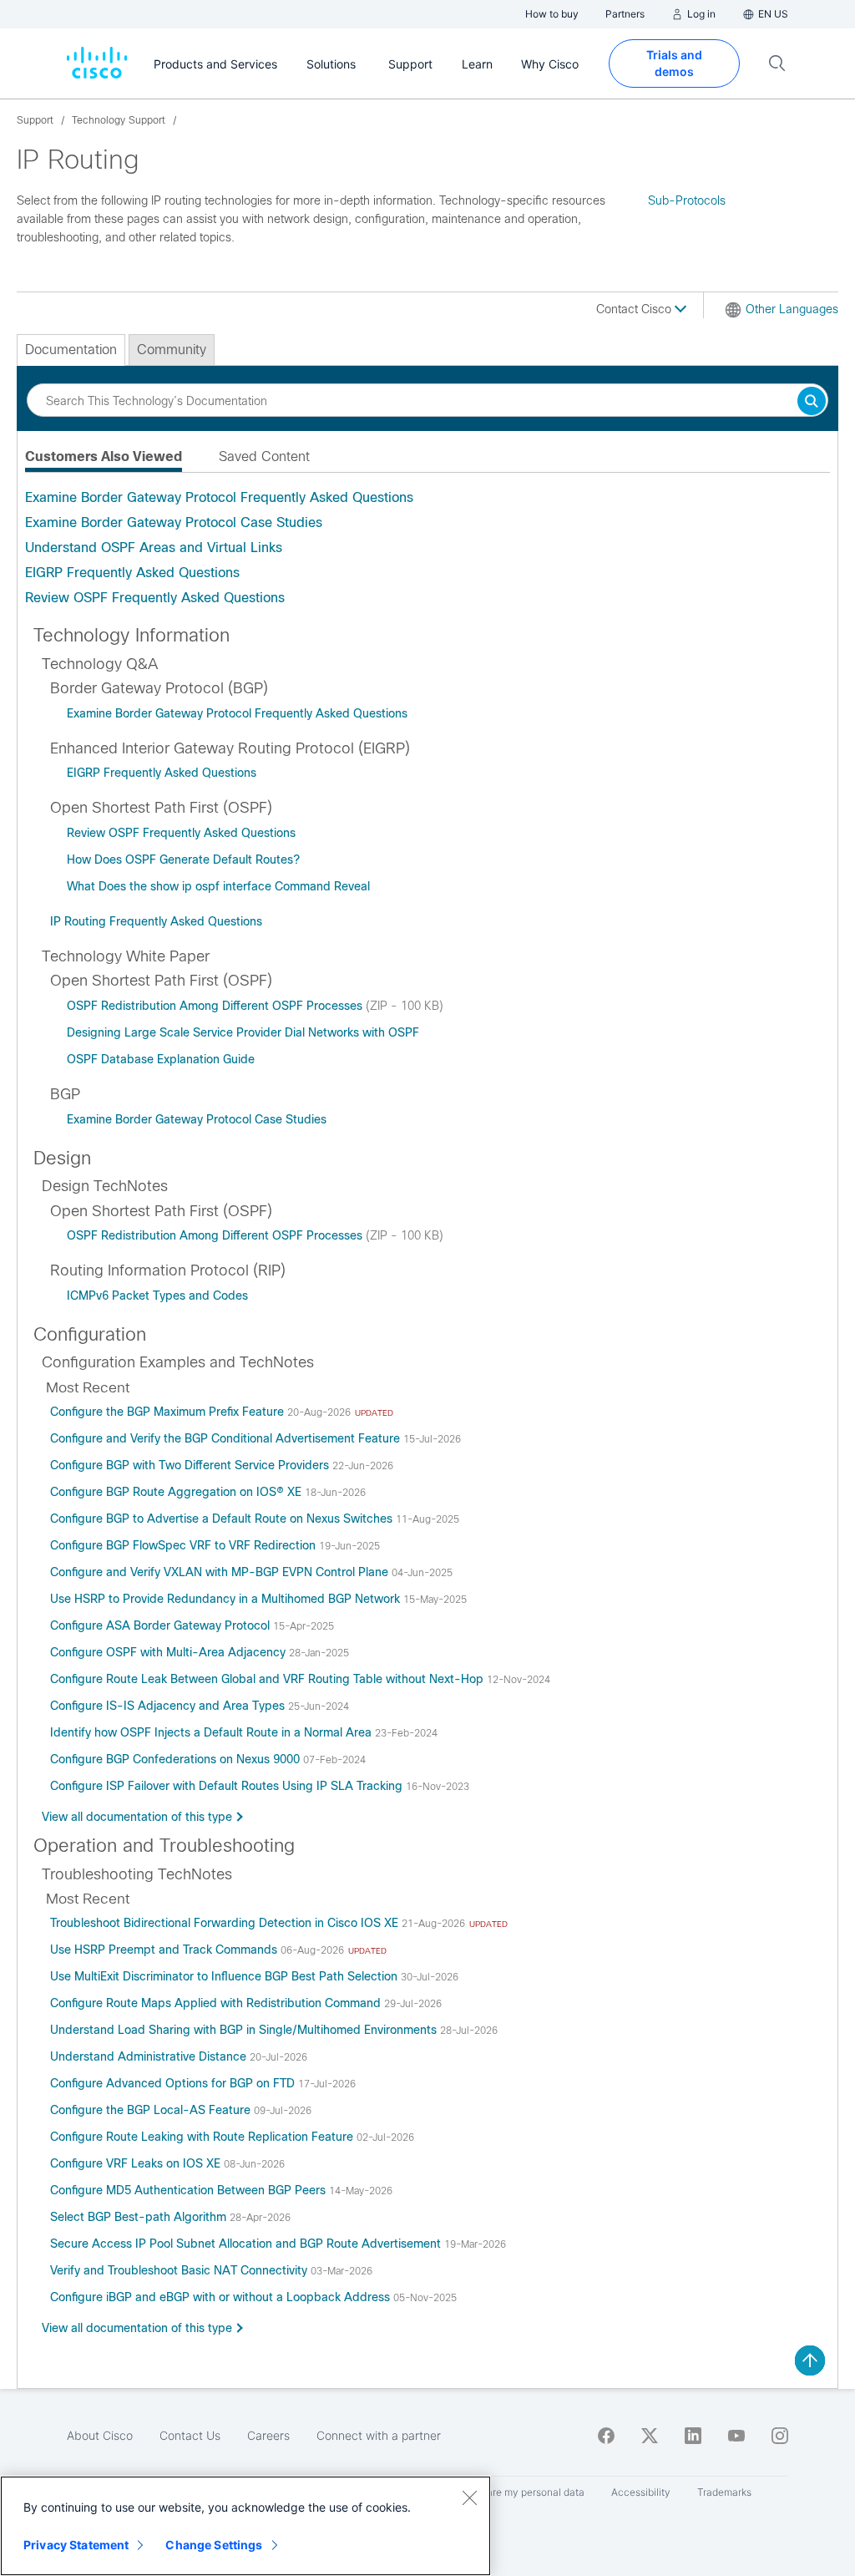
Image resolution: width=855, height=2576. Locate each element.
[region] (245, 2526)
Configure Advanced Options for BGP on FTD (174, 2083)
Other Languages (792, 309)
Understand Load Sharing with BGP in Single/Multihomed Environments (245, 2030)
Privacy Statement (76, 2545)
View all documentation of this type (137, 1817)
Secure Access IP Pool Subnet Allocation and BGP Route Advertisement (247, 2244)
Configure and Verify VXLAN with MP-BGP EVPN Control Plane (221, 1572)
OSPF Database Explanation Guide (161, 1059)
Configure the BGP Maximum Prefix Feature (169, 1412)
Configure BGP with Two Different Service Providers (191, 1465)
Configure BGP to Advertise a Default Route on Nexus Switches (223, 1519)
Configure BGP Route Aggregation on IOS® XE (177, 1492)
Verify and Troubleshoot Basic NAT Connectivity (180, 2270)
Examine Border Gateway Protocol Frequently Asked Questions (219, 497)
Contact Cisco (635, 309)
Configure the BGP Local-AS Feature (152, 2110)
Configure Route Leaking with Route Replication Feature (203, 2137)
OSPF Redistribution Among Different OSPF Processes (216, 1006)
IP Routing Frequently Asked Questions (156, 921)
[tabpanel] (427, 548)
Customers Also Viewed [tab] (104, 456)
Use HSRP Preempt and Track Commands (165, 1950)
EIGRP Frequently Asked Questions (132, 573)
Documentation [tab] (71, 350)
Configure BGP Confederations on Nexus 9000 (177, 1759)
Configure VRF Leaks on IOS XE (137, 2163)
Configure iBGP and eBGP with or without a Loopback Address (222, 2297)
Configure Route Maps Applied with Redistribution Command (217, 2003)
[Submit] (812, 402)
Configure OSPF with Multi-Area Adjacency (169, 1652)
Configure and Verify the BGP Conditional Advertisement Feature (227, 1438)
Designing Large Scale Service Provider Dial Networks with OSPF (243, 1032)
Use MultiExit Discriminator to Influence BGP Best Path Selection (225, 1976)
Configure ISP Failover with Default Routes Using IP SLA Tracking (228, 1786)
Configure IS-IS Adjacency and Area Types (169, 1706)
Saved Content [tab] (264, 456)
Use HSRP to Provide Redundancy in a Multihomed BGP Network (227, 1599)
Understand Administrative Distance (150, 2056)
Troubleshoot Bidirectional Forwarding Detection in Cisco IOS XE (226, 1923)
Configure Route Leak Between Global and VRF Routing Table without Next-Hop (268, 1679)
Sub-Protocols (687, 200)
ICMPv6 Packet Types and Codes (157, 1296)
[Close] (469, 2497)
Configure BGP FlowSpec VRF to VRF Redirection (185, 1545)
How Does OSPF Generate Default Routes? (183, 860)
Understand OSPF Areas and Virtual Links (154, 548)
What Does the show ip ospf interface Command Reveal (218, 886)
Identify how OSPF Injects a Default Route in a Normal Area (212, 1732)
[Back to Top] (810, 2360)
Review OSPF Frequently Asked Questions (155, 598)
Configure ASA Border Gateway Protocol (162, 1625)
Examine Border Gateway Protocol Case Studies (174, 522)
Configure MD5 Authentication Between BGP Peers (190, 2190)
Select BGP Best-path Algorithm (140, 2217)
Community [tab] (172, 350)
